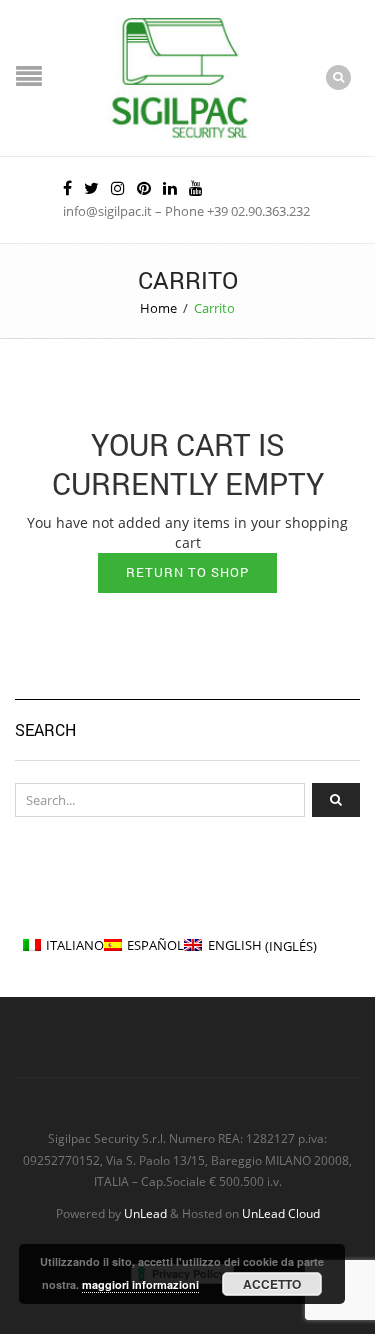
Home (158, 308)
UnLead (145, 1213)
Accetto (272, 1284)
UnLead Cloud (281, 1213)
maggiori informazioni (140, 1284)
